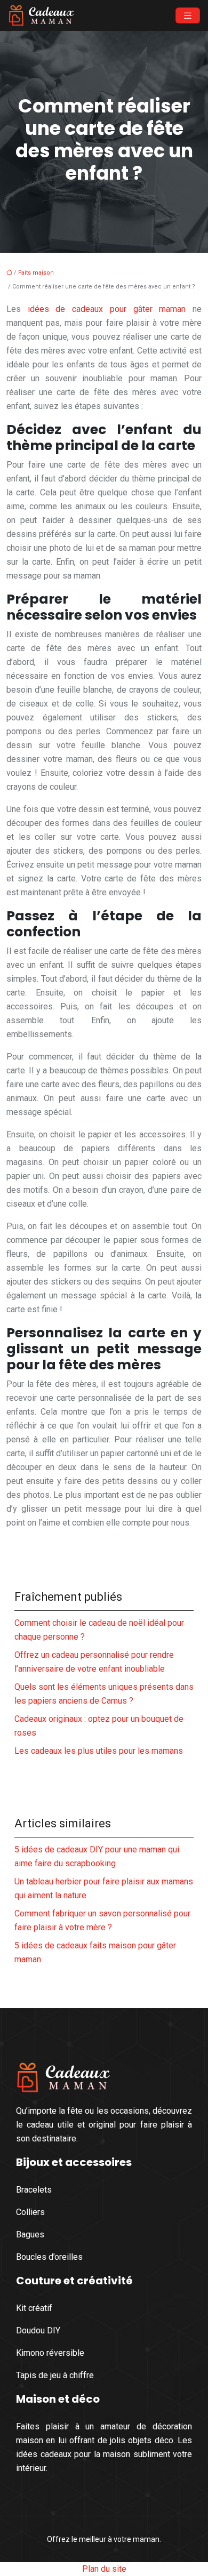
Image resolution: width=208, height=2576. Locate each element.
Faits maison (36, 273)
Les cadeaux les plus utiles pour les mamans (99, 1751)
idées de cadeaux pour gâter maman (107, 309)
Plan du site (104, 2569)
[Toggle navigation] (188, 16)
